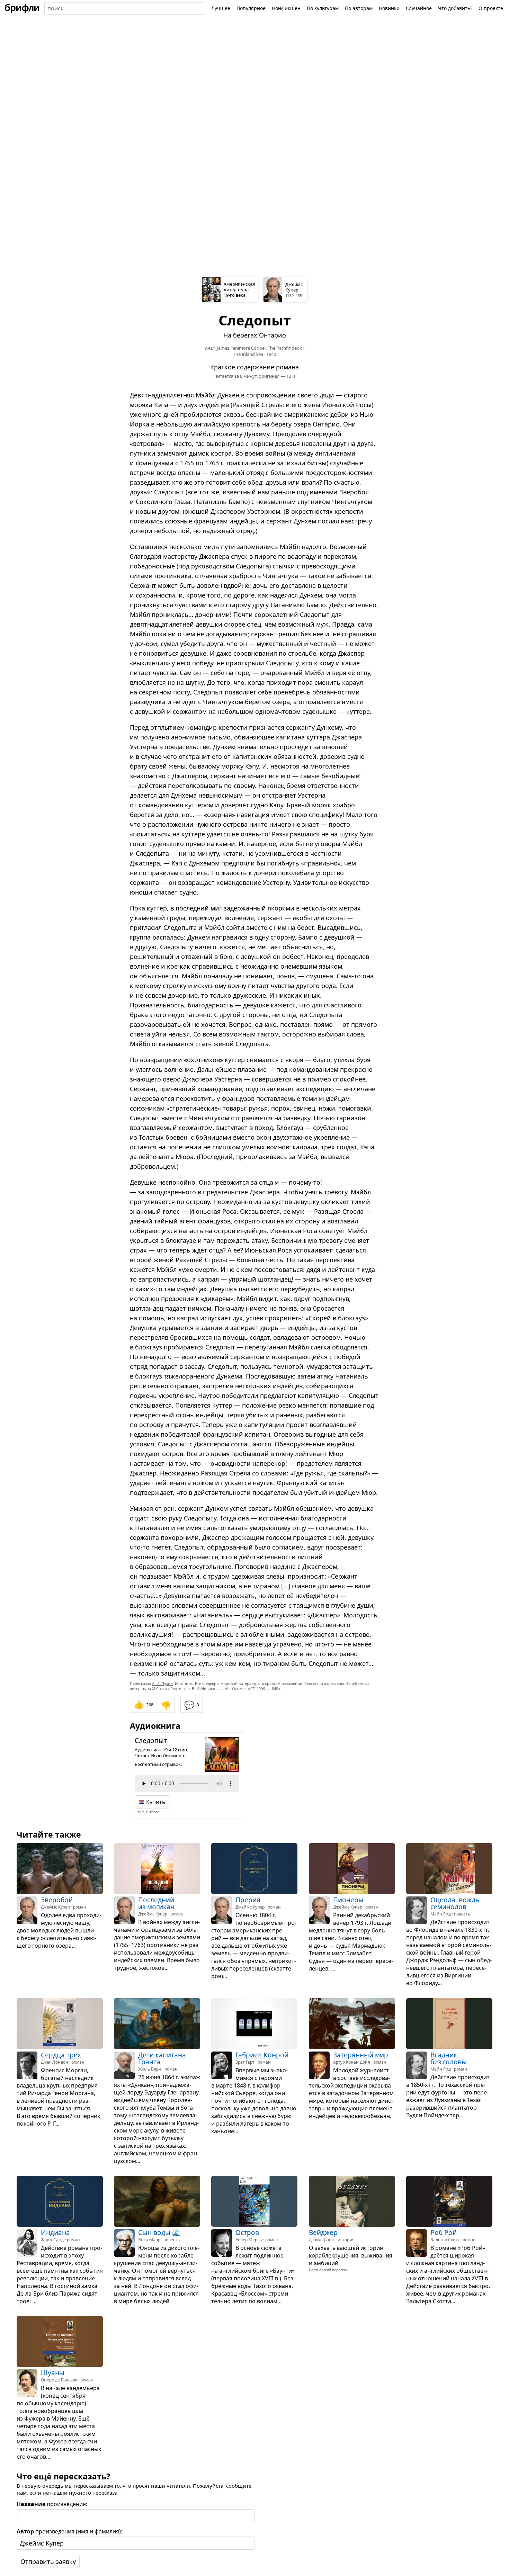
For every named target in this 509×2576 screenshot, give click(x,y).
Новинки (389, 8)
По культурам (323, 8)
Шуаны (53, 2373)
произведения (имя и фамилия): (69, 2531)
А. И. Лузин (162, 1683)
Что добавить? (455, 8)
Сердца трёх (61, 2055)
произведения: (52, 2504)
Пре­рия (248, 1900)
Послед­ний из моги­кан (156, 1904)
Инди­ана (55, 2233)
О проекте (491, 8)
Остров (247, 2233)
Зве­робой (57, 1900)
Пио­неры (348, 1900)
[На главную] (22, 8)
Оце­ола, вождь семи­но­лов (455, 1904)
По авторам (359, 8)
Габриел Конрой (262, 2055)
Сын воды (154, 2233)
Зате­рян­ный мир (361, 2055)
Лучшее (221, 8)
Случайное (419, 8)
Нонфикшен (286, 8)
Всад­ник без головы (449, 2058)
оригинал (269, 376)
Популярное (251, 8)
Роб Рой (444, 2233)
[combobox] (125, 8)
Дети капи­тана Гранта (162, 2058)
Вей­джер (323, 2233)
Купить (156, 1802)
